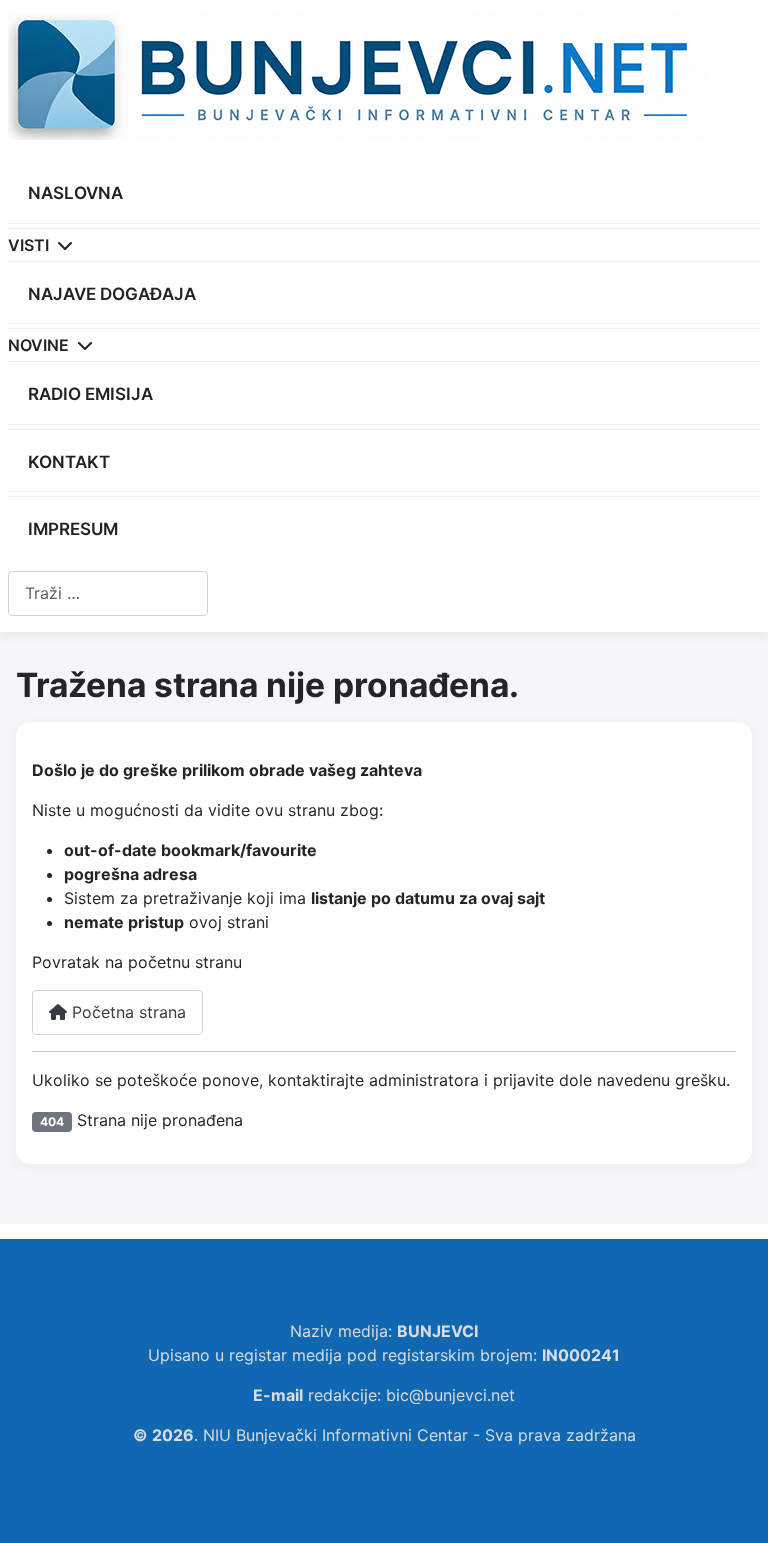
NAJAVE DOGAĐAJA (112, 294)
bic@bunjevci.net (450, 1395)
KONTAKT (69, 462)
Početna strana (126, 1012)
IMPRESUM (73, 529)
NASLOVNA (75, 193)
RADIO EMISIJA (90, 394)
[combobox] (108, 593)
